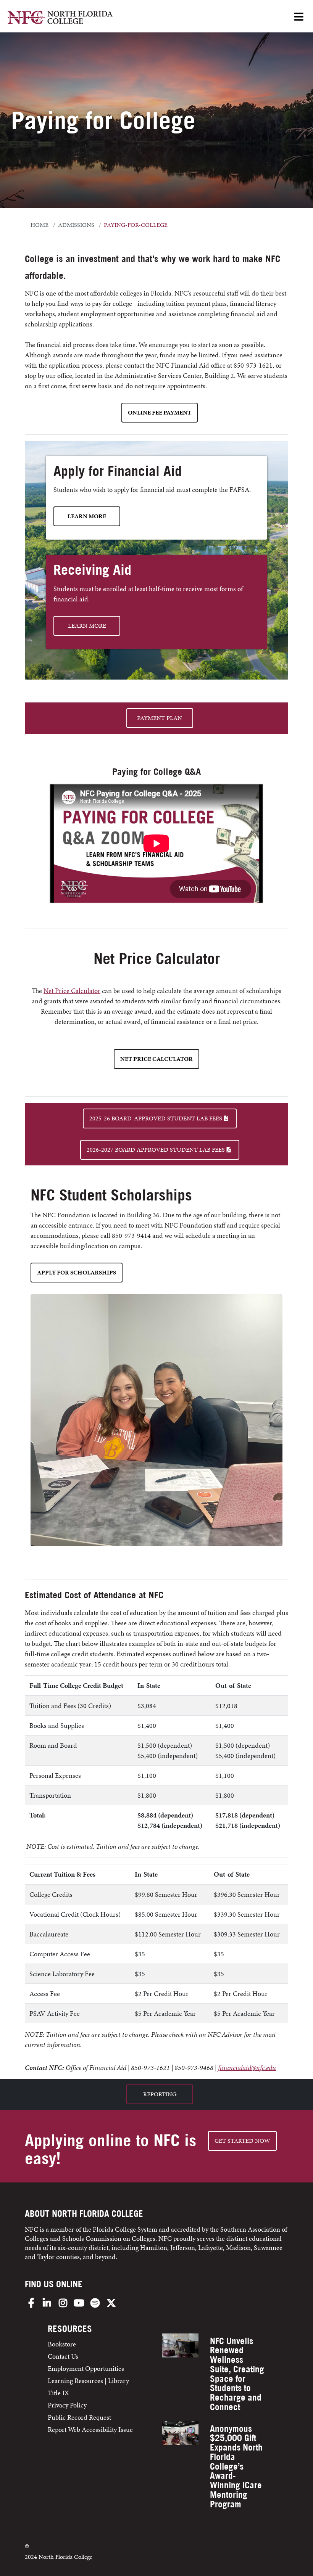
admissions (76, 225)
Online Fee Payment (160, 412)
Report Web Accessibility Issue (90, 2429)
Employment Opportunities (86, 2368)
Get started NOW (242, 2141)
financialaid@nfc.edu (247, 2067)
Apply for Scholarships (77, 1272)
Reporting (160, 2094)
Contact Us (63, 2356)
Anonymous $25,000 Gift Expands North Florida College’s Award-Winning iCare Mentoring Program (236, 2466)
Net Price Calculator (72, 991)
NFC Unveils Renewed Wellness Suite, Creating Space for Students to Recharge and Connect (237, 2374)
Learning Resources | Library (88, 2381)
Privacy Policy (67, 2405)
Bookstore (63, 2344)
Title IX (58, 2393)
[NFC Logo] (60, 18)
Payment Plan (160, 718)
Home (40, 225)
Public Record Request (79, 2417)
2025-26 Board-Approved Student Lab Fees (156, 1118)
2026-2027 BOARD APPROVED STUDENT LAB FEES (156, 1150)
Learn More (87, 516)
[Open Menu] (299, 17)
